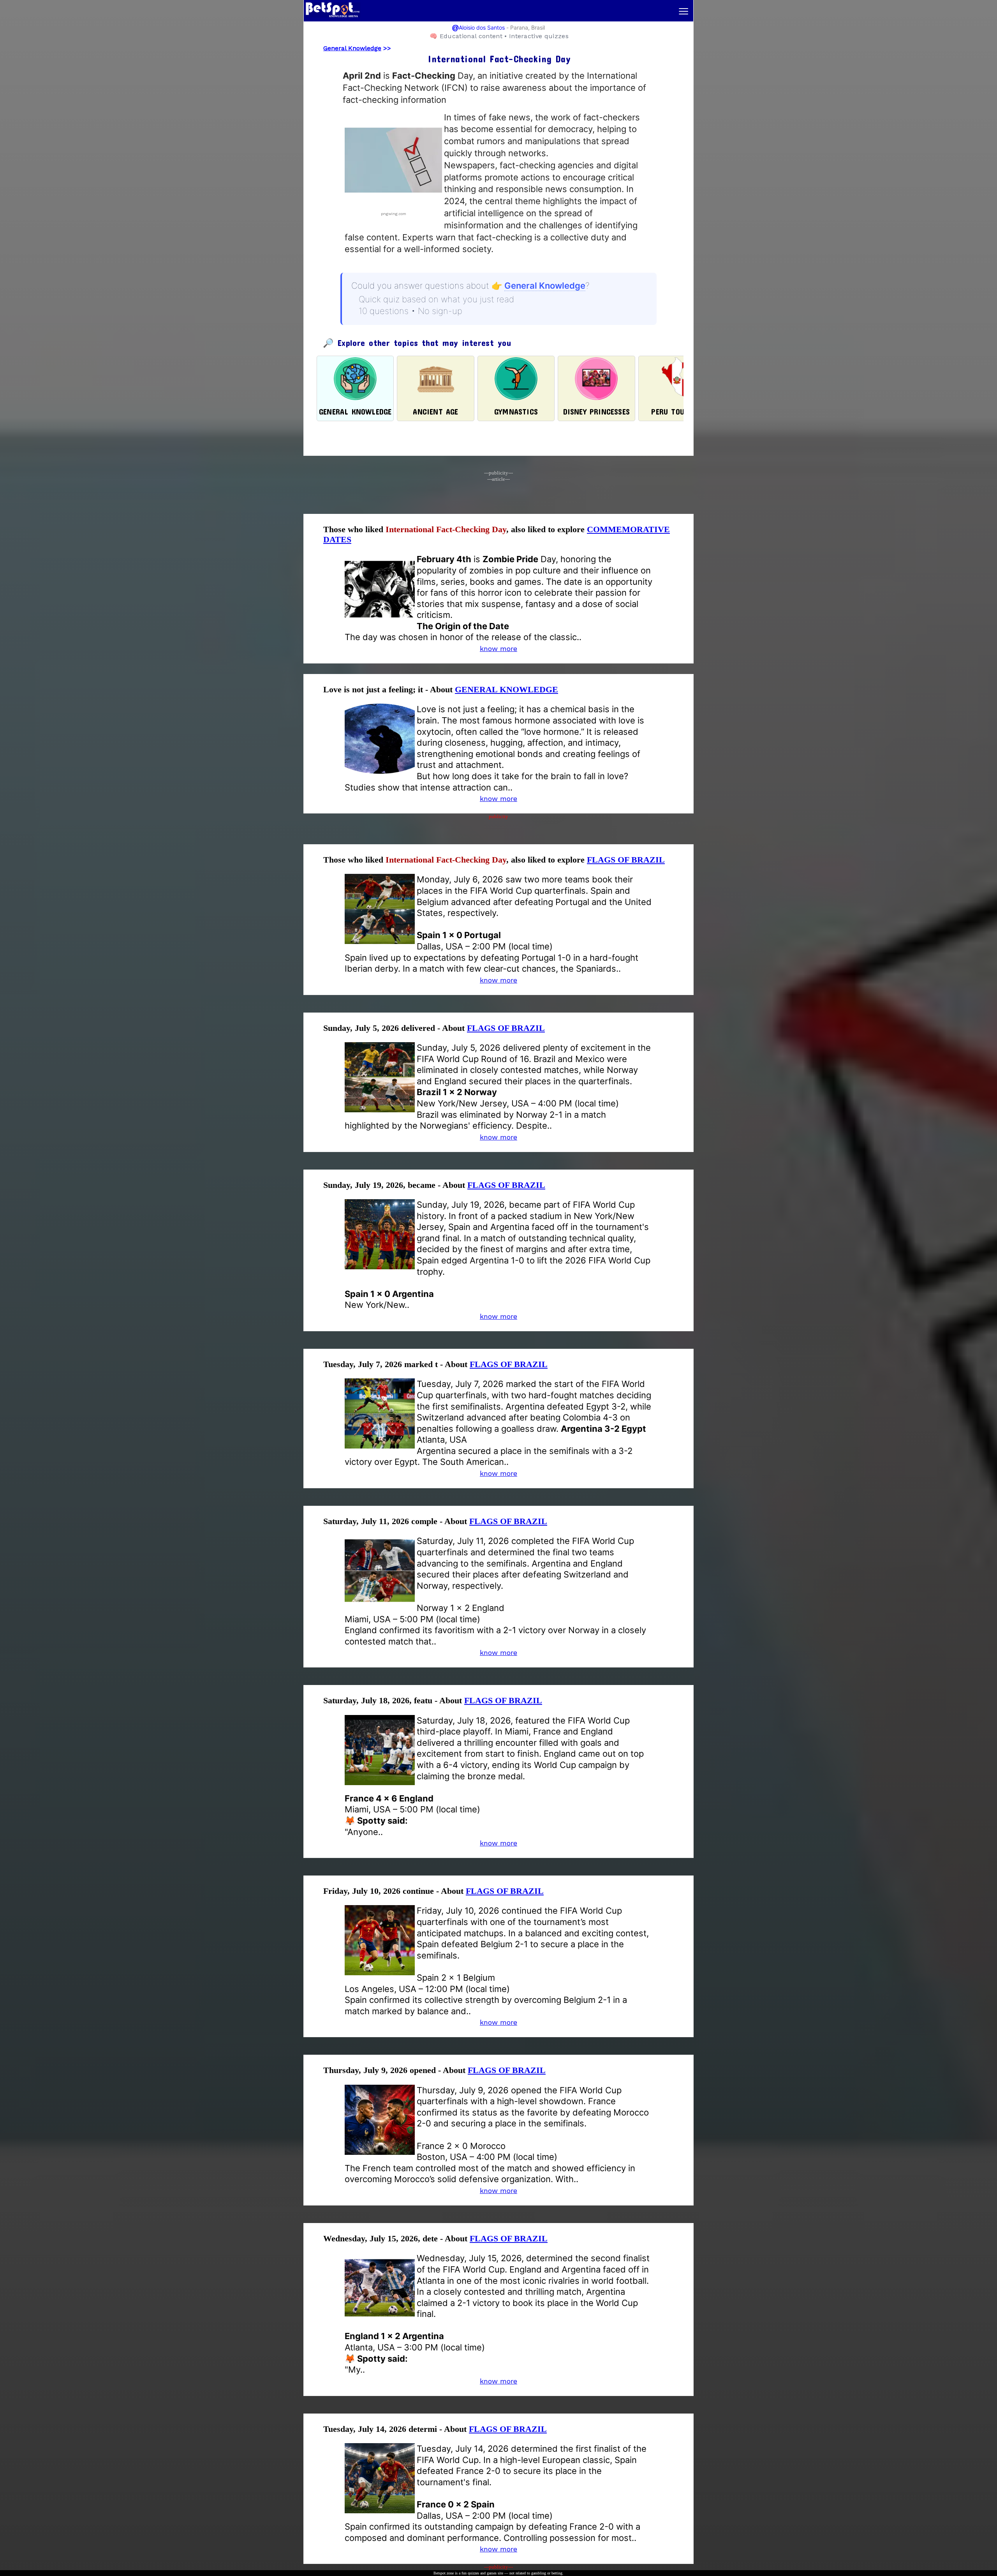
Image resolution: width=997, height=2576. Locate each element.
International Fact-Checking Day (446, 529)
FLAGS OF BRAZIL (626, 860)
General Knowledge (352, 48)
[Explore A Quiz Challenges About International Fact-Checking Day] (393, 206)
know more (498, 648)
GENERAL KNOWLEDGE (506, 689)
